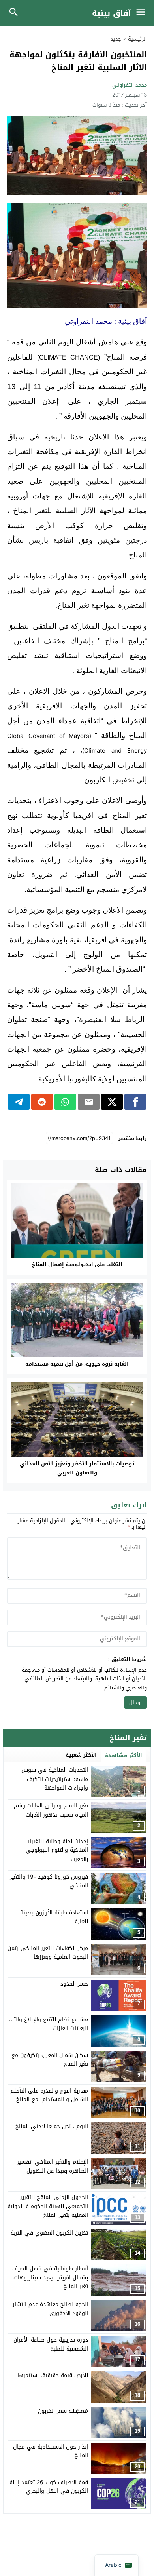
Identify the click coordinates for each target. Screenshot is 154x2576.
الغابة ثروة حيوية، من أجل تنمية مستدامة (77, 1364)
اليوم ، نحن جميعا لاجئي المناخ (52, 2126)
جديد (116, 39)
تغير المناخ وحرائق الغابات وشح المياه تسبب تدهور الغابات (51, 1810)
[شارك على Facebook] (135, 1102)
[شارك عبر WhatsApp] (65, 1102)
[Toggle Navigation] (143, 13)
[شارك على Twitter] (112, 1102)
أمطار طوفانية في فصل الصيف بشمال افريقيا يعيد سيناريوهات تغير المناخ (50, 2277)
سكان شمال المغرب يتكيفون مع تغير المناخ (50, 2059)
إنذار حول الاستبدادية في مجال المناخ (51, 2451)
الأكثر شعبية (81, 1755)
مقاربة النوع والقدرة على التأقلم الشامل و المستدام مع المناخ (49, 2095)
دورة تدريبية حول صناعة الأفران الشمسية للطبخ (51, 2344)
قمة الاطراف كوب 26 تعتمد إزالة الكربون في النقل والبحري (49, 2487)
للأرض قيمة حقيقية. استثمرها (53, 2375)
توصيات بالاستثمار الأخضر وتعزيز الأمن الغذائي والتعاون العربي (77, 1468)
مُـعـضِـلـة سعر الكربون (63, 2411)
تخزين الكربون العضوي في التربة (49, 2233)
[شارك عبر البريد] (89, 1102)
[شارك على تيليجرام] (19, 1102)
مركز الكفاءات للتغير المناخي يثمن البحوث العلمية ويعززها (48, 1953)
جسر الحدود (74, 1984)
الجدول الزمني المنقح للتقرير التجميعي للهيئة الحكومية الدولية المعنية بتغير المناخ (48, 2206)
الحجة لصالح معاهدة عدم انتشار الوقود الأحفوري (50, 2309)
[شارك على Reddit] (42, 1102)
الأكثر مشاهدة (124, 1755)
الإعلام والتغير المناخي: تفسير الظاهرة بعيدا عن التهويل (53, 2166)
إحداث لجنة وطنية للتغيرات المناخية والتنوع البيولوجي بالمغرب (57, 1850)
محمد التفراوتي (130, 85)
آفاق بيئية (112, 13)
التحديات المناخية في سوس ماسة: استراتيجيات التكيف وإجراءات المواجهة (55, 1779)
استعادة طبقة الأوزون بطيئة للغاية (54, 1917)
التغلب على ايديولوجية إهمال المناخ (77, 1264)
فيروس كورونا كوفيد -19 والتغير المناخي (49, 1881)
